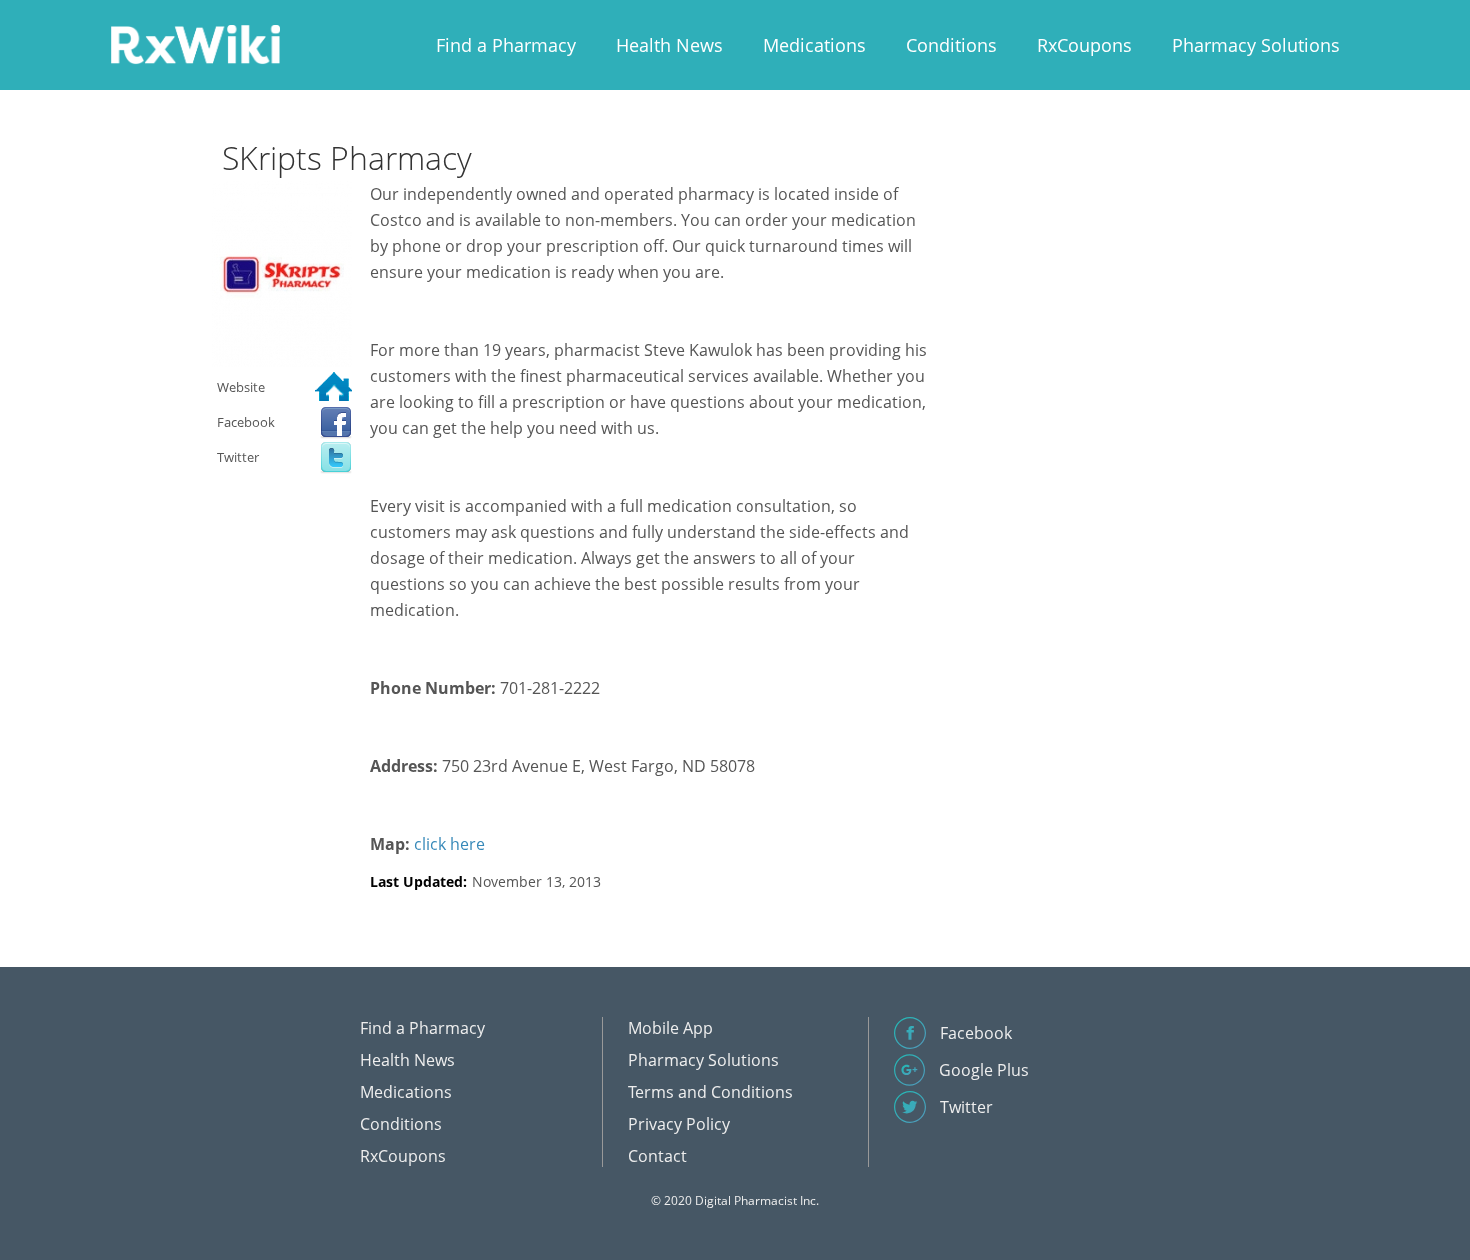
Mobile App (670, 1028)
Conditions (951, 45)
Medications (814, 45)
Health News (669, 45)
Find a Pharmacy (506, 45)
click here (449, 844)
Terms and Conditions (710, 1092)
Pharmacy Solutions (1256, 45)
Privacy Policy (679, 1124)
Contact (657, 1156)
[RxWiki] (195, 43)
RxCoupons (1084, 45)
